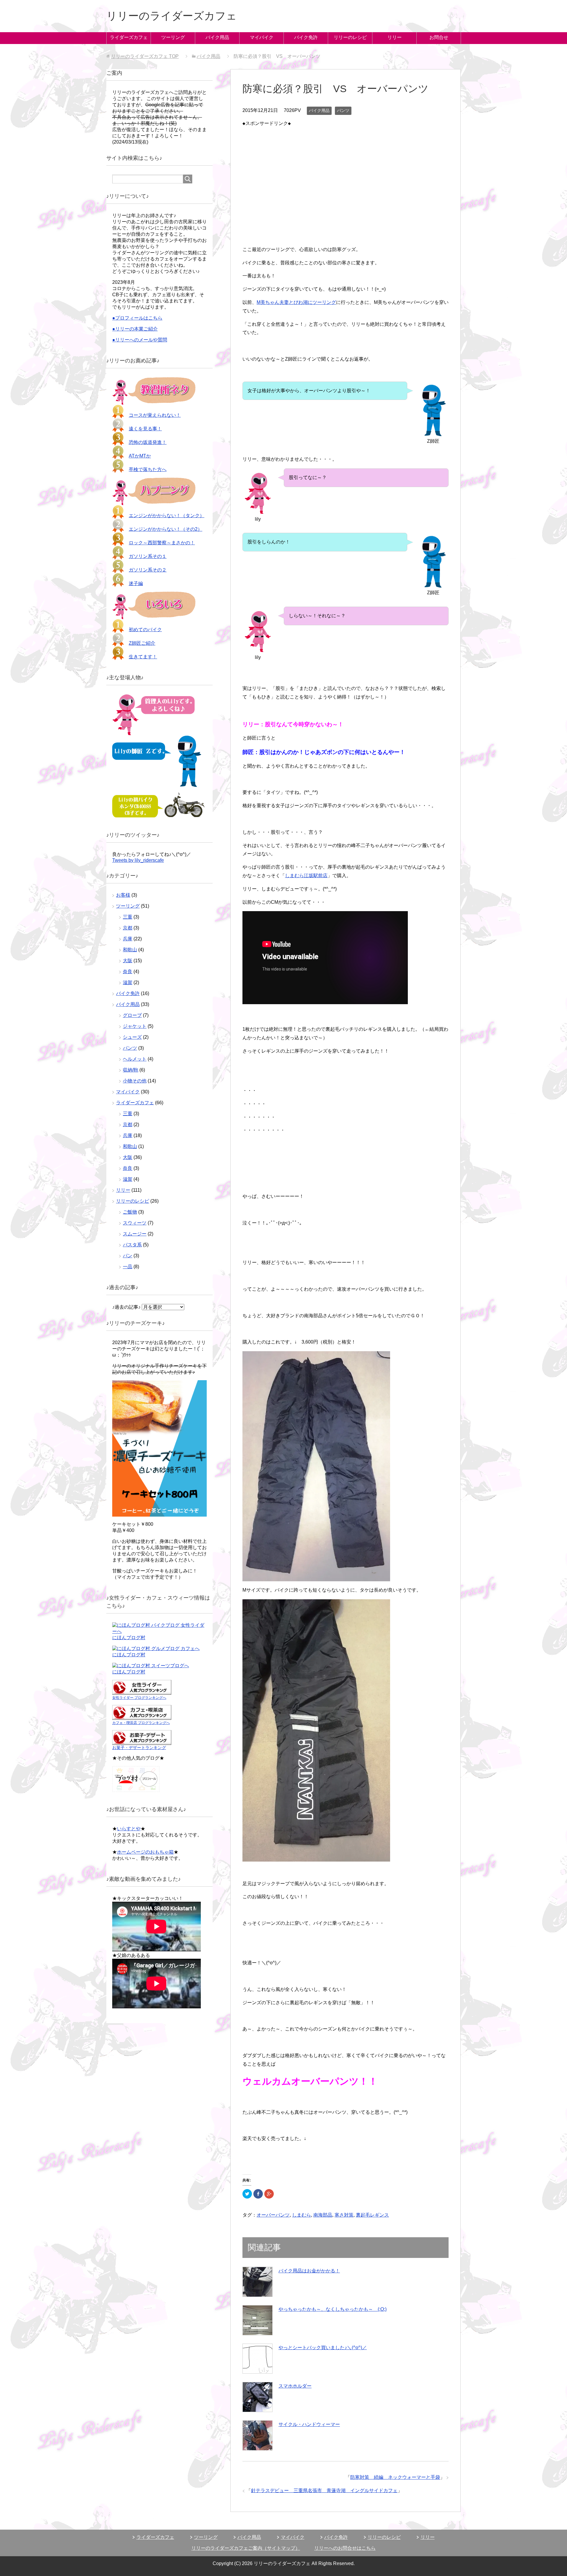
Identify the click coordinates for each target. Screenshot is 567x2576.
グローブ (132, 1015)
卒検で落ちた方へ (148, 469)
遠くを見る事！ (145, 429)
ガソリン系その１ (148, 556)
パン (128, 1256)
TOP (145, 56)
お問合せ (439, 37)
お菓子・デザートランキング (139, 1748)
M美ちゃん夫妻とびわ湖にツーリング (296, 302)
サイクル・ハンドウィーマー (309, 2424)
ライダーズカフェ (129, 37)
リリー (395, 37)
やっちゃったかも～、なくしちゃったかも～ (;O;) (333, 2309)
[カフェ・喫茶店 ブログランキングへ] (142, 1717)
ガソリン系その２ (148, 570)
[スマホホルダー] (258, 2397)
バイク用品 (217, 37)
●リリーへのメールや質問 (140, 340)
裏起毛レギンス (372, 2215)
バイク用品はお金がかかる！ (309, 2271)
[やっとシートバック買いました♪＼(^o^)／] (258, 2359)
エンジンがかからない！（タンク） (167, 516)
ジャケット (135, 1026)
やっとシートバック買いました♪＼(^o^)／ (323, 2348)
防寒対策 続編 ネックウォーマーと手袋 (395, 2477)
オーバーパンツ (273, 2215)
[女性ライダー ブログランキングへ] (142, 1692)
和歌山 (130, 950)
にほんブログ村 (129, 1638)
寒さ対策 (344, 2215)
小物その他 (135, 1081)
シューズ (132, 1037)
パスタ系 (132, 1245)
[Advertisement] (346, 169)
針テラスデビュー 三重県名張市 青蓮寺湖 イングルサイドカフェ (324, 2490)
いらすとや (129, 1829)
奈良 (128, 972)
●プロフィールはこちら (137, 318)
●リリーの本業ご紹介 (135, 329)
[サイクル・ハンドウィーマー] (258, 2435)
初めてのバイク (145, 630)
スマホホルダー (295, 2386)
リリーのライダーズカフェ (172, 16)
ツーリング (173, 37)
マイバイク (262, 37)
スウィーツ (135, 1223)
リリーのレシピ (350, 37)
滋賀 (128, 982)
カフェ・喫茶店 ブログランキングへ (141, 1723)
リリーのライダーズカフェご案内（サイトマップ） (246, 2548)
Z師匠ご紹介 (142, 643)
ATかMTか (140, 456)
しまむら (302, 2215)
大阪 (128, 961)
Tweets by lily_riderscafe (138, 860)
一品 (128, 1267)
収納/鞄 (131, 1070)
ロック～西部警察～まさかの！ (162, 543)
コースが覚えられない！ (155, 415)
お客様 (123, 895)
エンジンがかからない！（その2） (166, 529)
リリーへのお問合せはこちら (345, 2548)
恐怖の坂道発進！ (148, 442)
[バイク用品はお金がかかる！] (258, 2282)
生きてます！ (143, 657)
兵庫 (128, 939)
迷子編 (136, 583)
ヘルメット (135, 1059)
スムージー (135, 1234)
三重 (128, 917)
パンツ (343, 110)
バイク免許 (306, 37)
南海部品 (323, 2215)
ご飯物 (130, 1212)
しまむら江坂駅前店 (306, 876)
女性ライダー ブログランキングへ (139, 1698)
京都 (128, 928)
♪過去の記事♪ (126, 1307)
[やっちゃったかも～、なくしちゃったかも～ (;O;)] (258, 2320)
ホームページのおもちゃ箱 (145, 1852)
